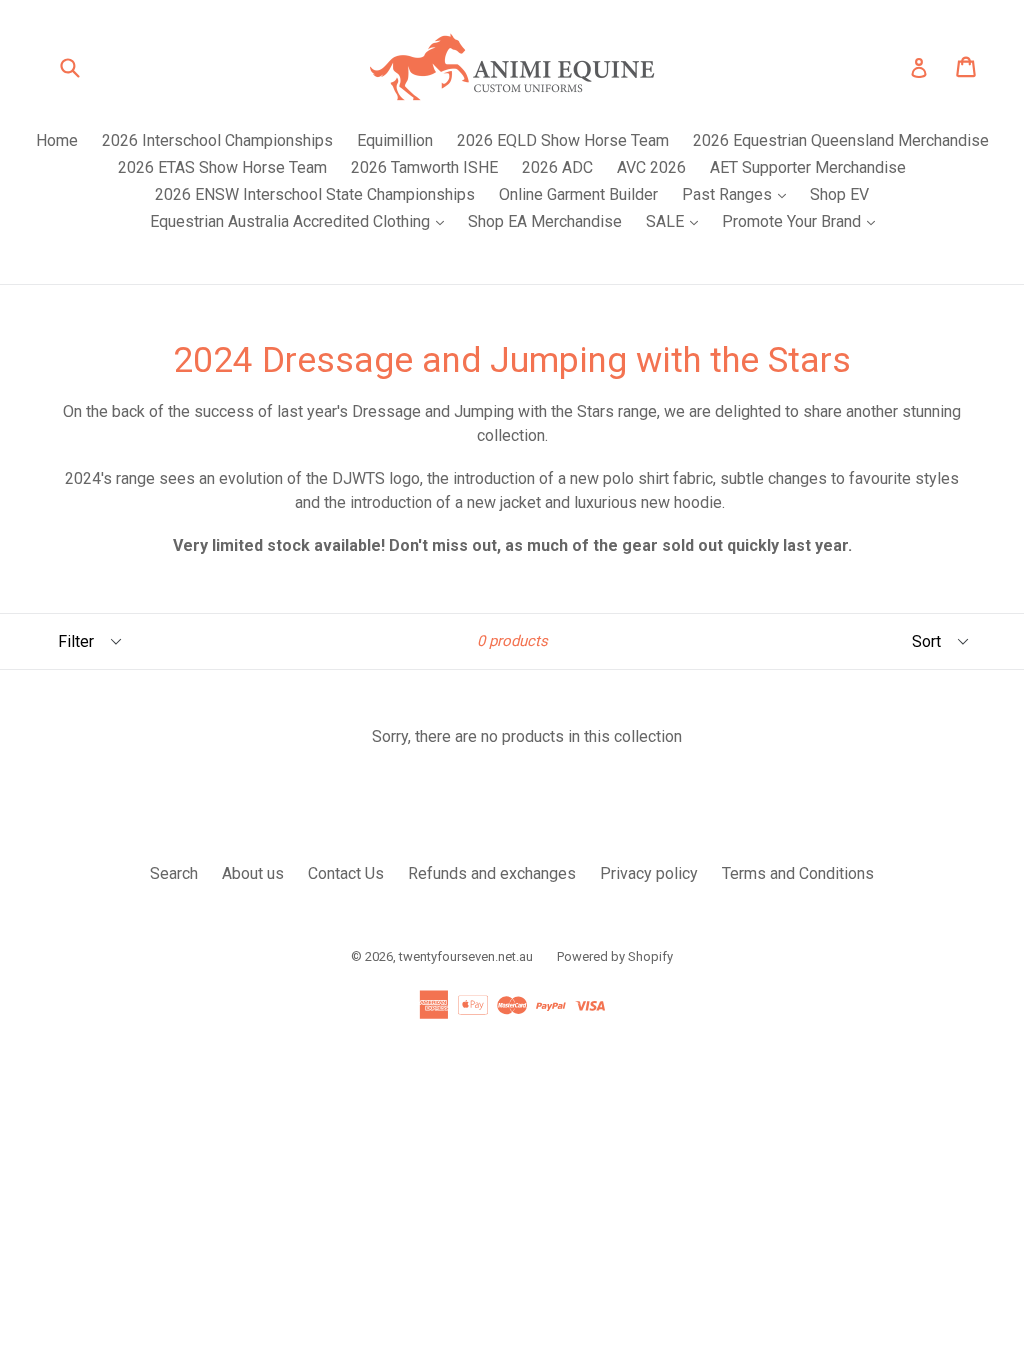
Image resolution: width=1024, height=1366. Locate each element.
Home (57, 140)
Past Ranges (739, 194)
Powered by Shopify (615, 956)
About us (253, 873)
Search (174, 873)
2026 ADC (557, 167)
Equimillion (395, 140)
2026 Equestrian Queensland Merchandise (841, 140)
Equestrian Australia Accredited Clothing (302, 221)
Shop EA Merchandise (545, 221)
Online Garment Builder (578, 194)
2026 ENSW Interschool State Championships (315, 194)
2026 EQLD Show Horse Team (563, 140)
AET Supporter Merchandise (808, 167)
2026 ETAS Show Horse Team (222, 167)
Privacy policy (649, 873)
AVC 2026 (651, 167)
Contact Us (346, 873)
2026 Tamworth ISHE (424, 167)
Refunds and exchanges (492, 873)
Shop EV (839, 194)
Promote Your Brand (803, 221)
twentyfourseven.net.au (466, 956)
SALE (677, 221)
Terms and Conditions (798, 873)
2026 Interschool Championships (217, 140)
